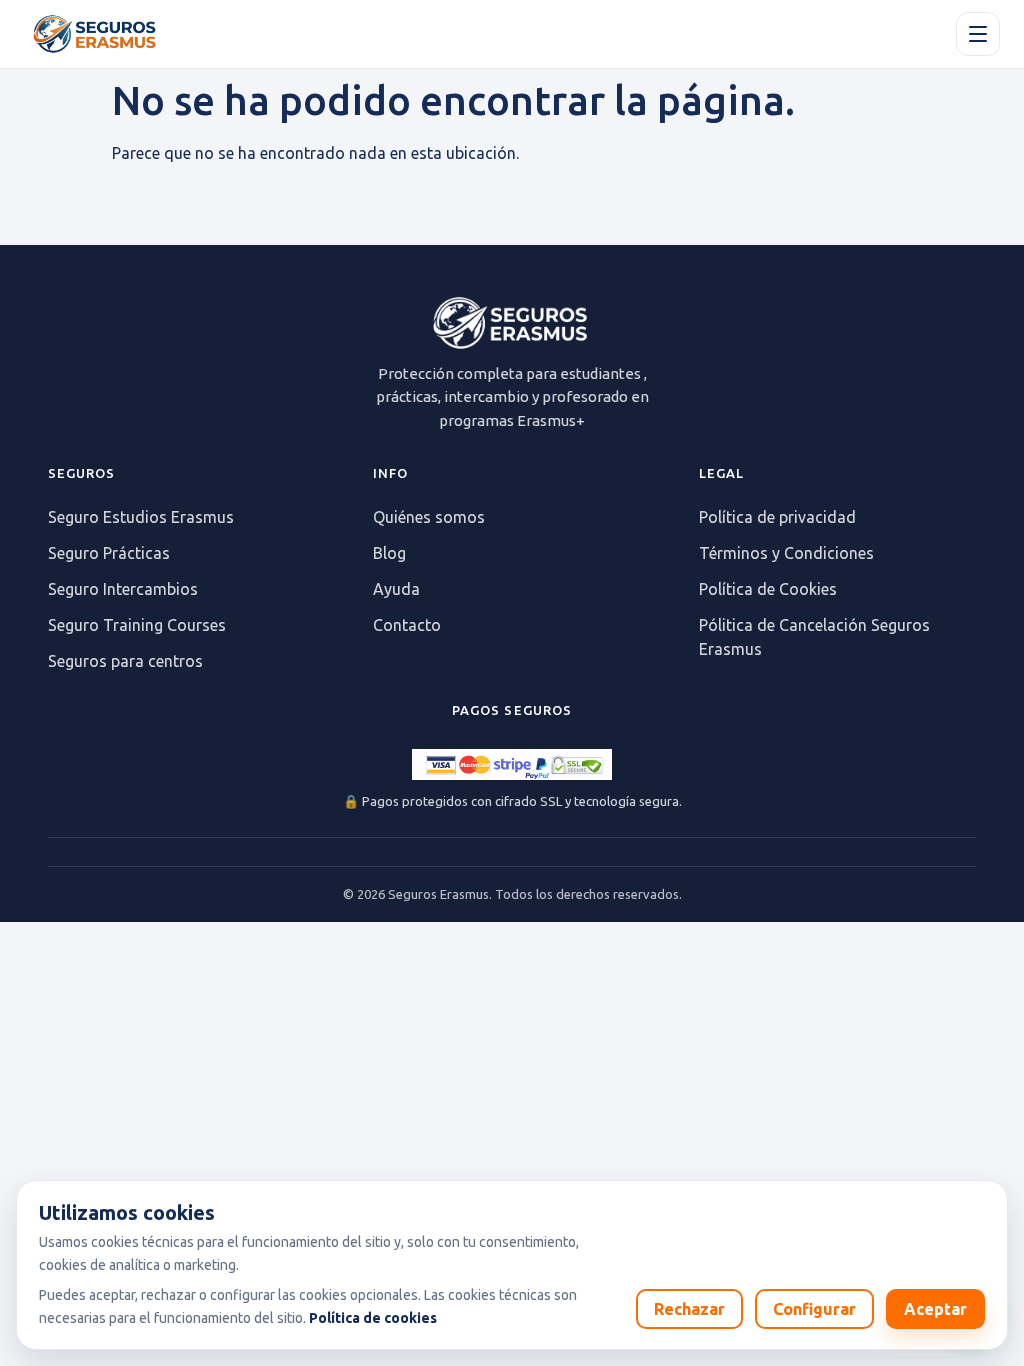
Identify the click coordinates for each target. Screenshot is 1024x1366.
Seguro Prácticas (109, 553)
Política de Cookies (768, 589)
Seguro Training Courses (137, 625)
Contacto (407, 625)
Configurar (814, 1309)
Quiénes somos (429, 517)
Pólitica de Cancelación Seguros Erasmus (814, 637)
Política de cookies (373, 1318)
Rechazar (689, 1309)
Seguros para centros (125, 661)
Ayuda (396, 589)
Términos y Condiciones (786, 553)
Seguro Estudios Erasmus (141, 517)
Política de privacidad (777, 517)
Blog (389, 553)
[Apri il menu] (978, 34)
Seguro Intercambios (123, 589)
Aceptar (935, 1309)
